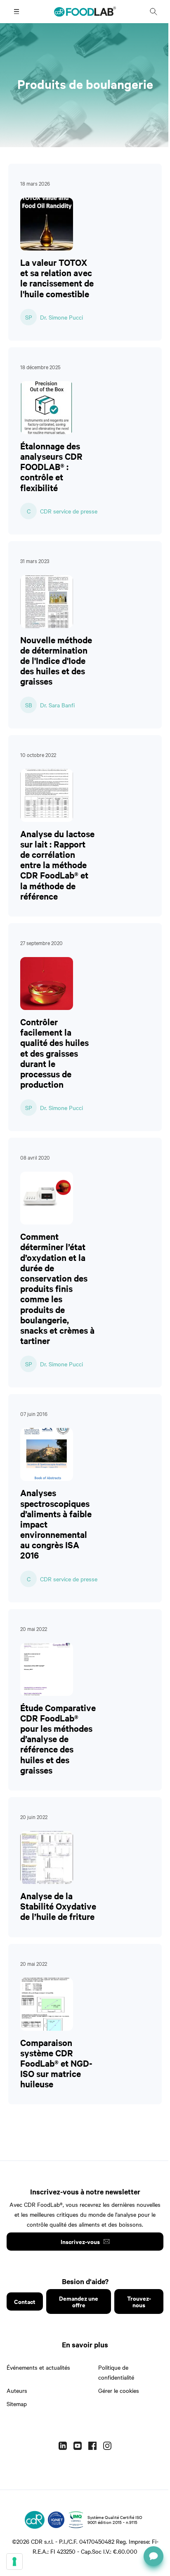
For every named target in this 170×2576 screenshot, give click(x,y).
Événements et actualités (38, 2367)
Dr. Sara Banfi (57, 705)
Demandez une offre (79, 2301)
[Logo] (35, 2520)
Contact (25, 2301)
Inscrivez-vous (80, 2241)
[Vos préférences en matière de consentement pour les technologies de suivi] (14, 2562)
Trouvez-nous (139, 2301)
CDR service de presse (69, 511)
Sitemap (17, 2404)
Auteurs (17, 2390)
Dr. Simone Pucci (61, 317)
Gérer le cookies (119, 2390)
